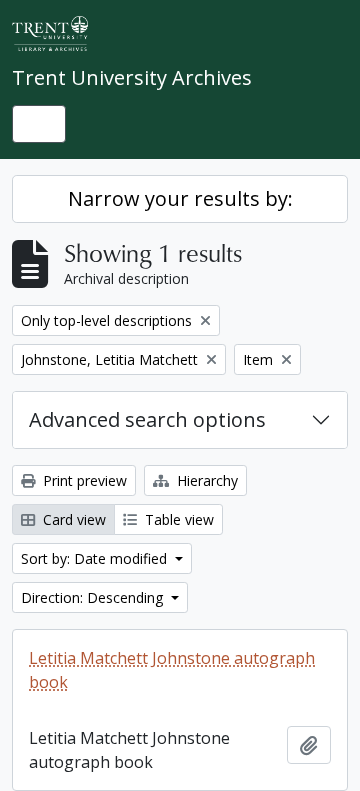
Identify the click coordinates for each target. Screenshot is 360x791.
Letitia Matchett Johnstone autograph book (172, 670)
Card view (72, 519)
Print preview (83, 480)
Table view (177, 519)
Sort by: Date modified (96, 558)
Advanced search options (147, 419)
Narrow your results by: (180, 198)
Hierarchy (205, 480)
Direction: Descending (94, 597)
